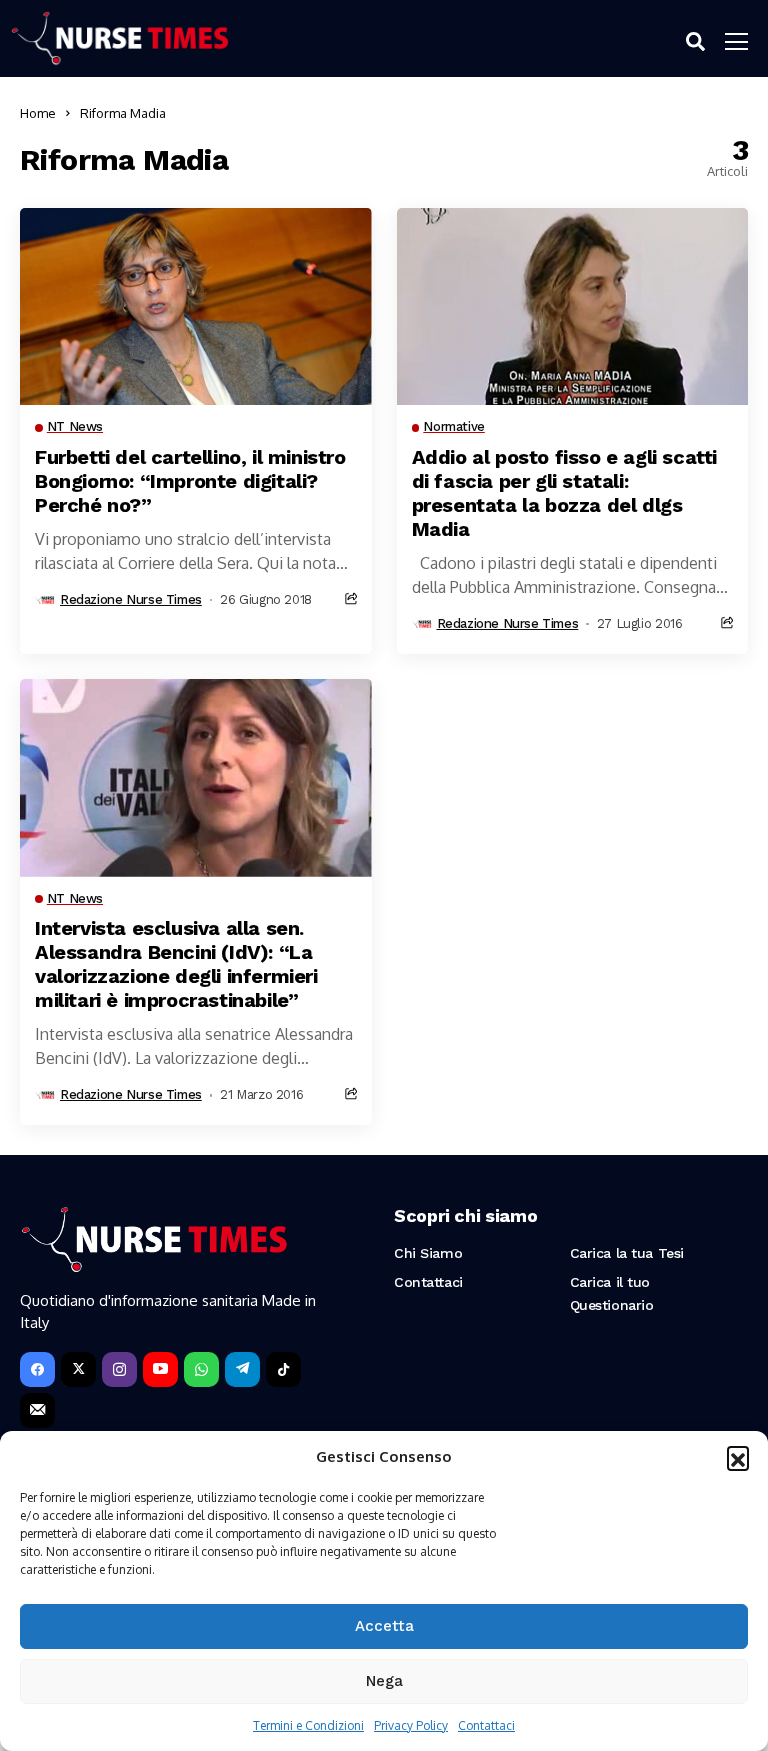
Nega (384, 1681)
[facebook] (37, 1369)
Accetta (384, 1626)
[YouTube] (160, 1369)
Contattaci (486, 1725)
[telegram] (242, 1369)
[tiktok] (283, 1369)
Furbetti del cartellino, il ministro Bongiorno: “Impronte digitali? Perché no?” (190, 481)
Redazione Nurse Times (131, 599)
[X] (78, 1369)
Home (38, 113)
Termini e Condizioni (308, 1725)
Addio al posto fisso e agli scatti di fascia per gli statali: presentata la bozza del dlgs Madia (564, 493)
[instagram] (119, 1369)
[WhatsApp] (201, 1369)
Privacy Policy (411, 1725)
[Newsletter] (37, 1410)
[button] (738, 1457)
